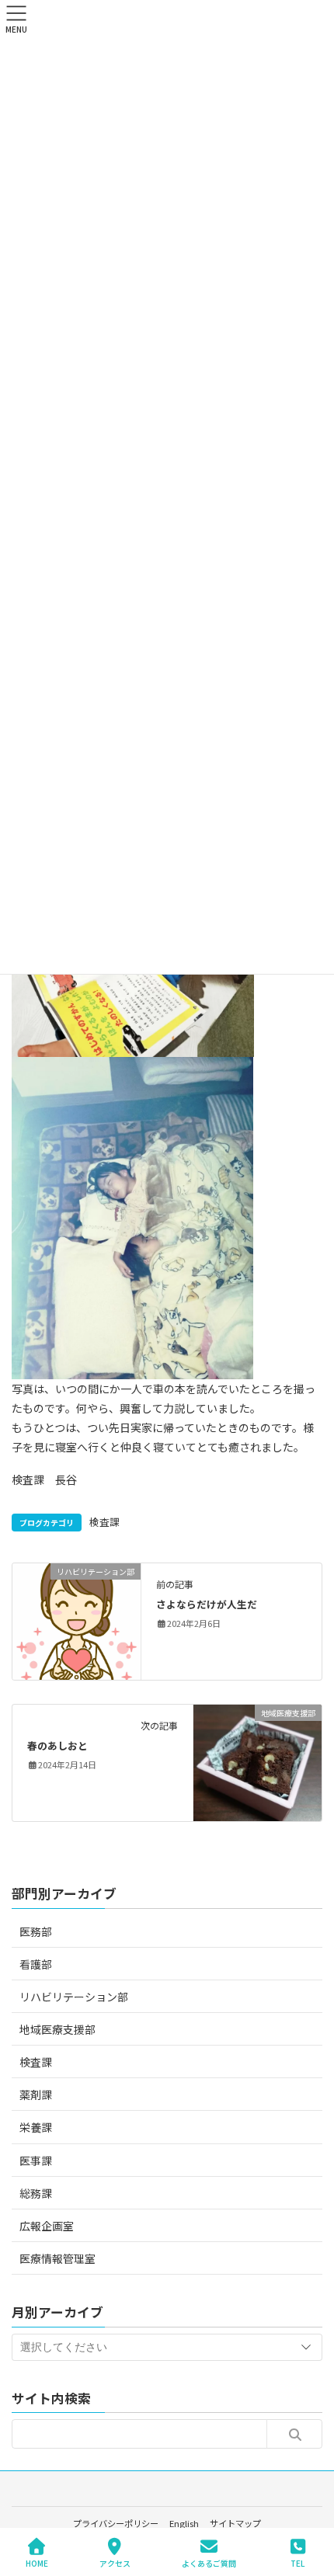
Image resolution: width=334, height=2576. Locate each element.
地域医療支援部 (57, 2029)
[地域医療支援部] (257, 1761)
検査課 (104, 1522)
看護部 (36, 1964)
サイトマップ (235, 2523)
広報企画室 (47, 2226)
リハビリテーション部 (74, 1997)
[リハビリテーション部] (77, 1620)
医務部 (36, 1931)
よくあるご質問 (209, 2563)
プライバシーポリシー (116, 2523)
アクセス (115, 2563)
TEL (297, 2563)
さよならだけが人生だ (207, 1604)
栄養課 (36, 2127)
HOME (37, 2563)
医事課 (36, 2161)
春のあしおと (57, 1745)
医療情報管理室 (57, 2258)
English (184, 2523)
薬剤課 (36, 2095)
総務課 (36, 2193)
